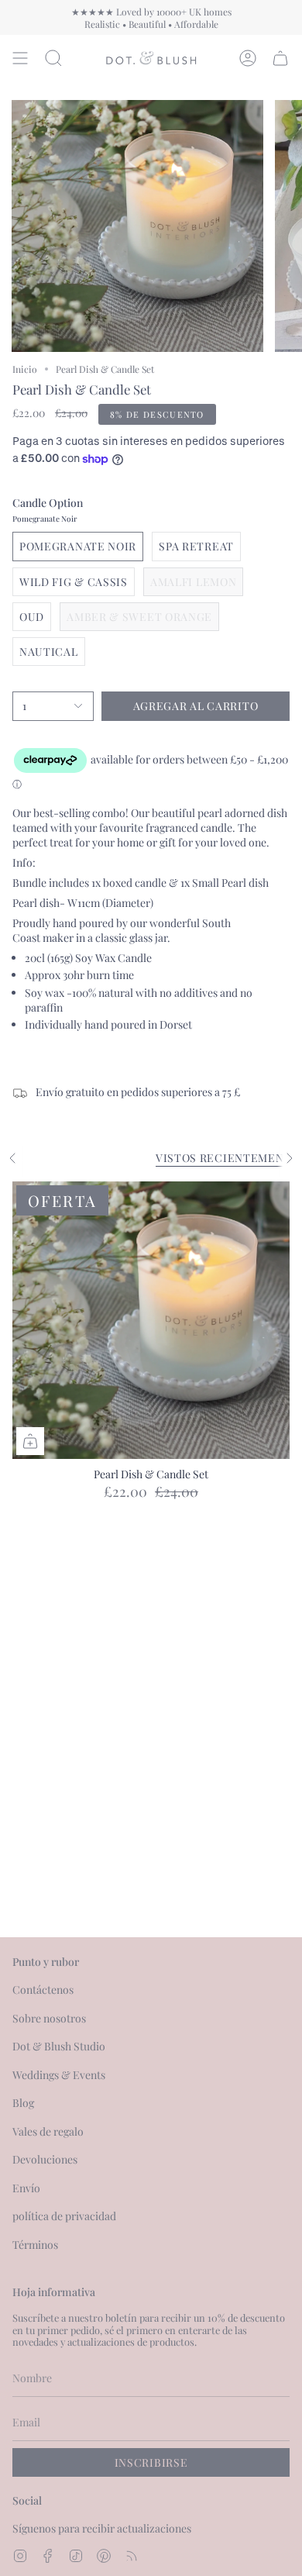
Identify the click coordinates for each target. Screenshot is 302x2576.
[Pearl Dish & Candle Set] (151, 1320)
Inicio (25, 369)
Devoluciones (45, 2159)
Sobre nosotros (49, 2018)
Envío (26, 2188)
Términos (35, 2245)
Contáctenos (43, 1990)
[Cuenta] (248, 58)
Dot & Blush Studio (59, 2046)
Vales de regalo (48, 2131)
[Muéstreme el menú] (20, 58)
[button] (53, 58)
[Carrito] (280, 58)
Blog (23, 2103)
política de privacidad (64, 2216)
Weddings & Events (59, 2075)
